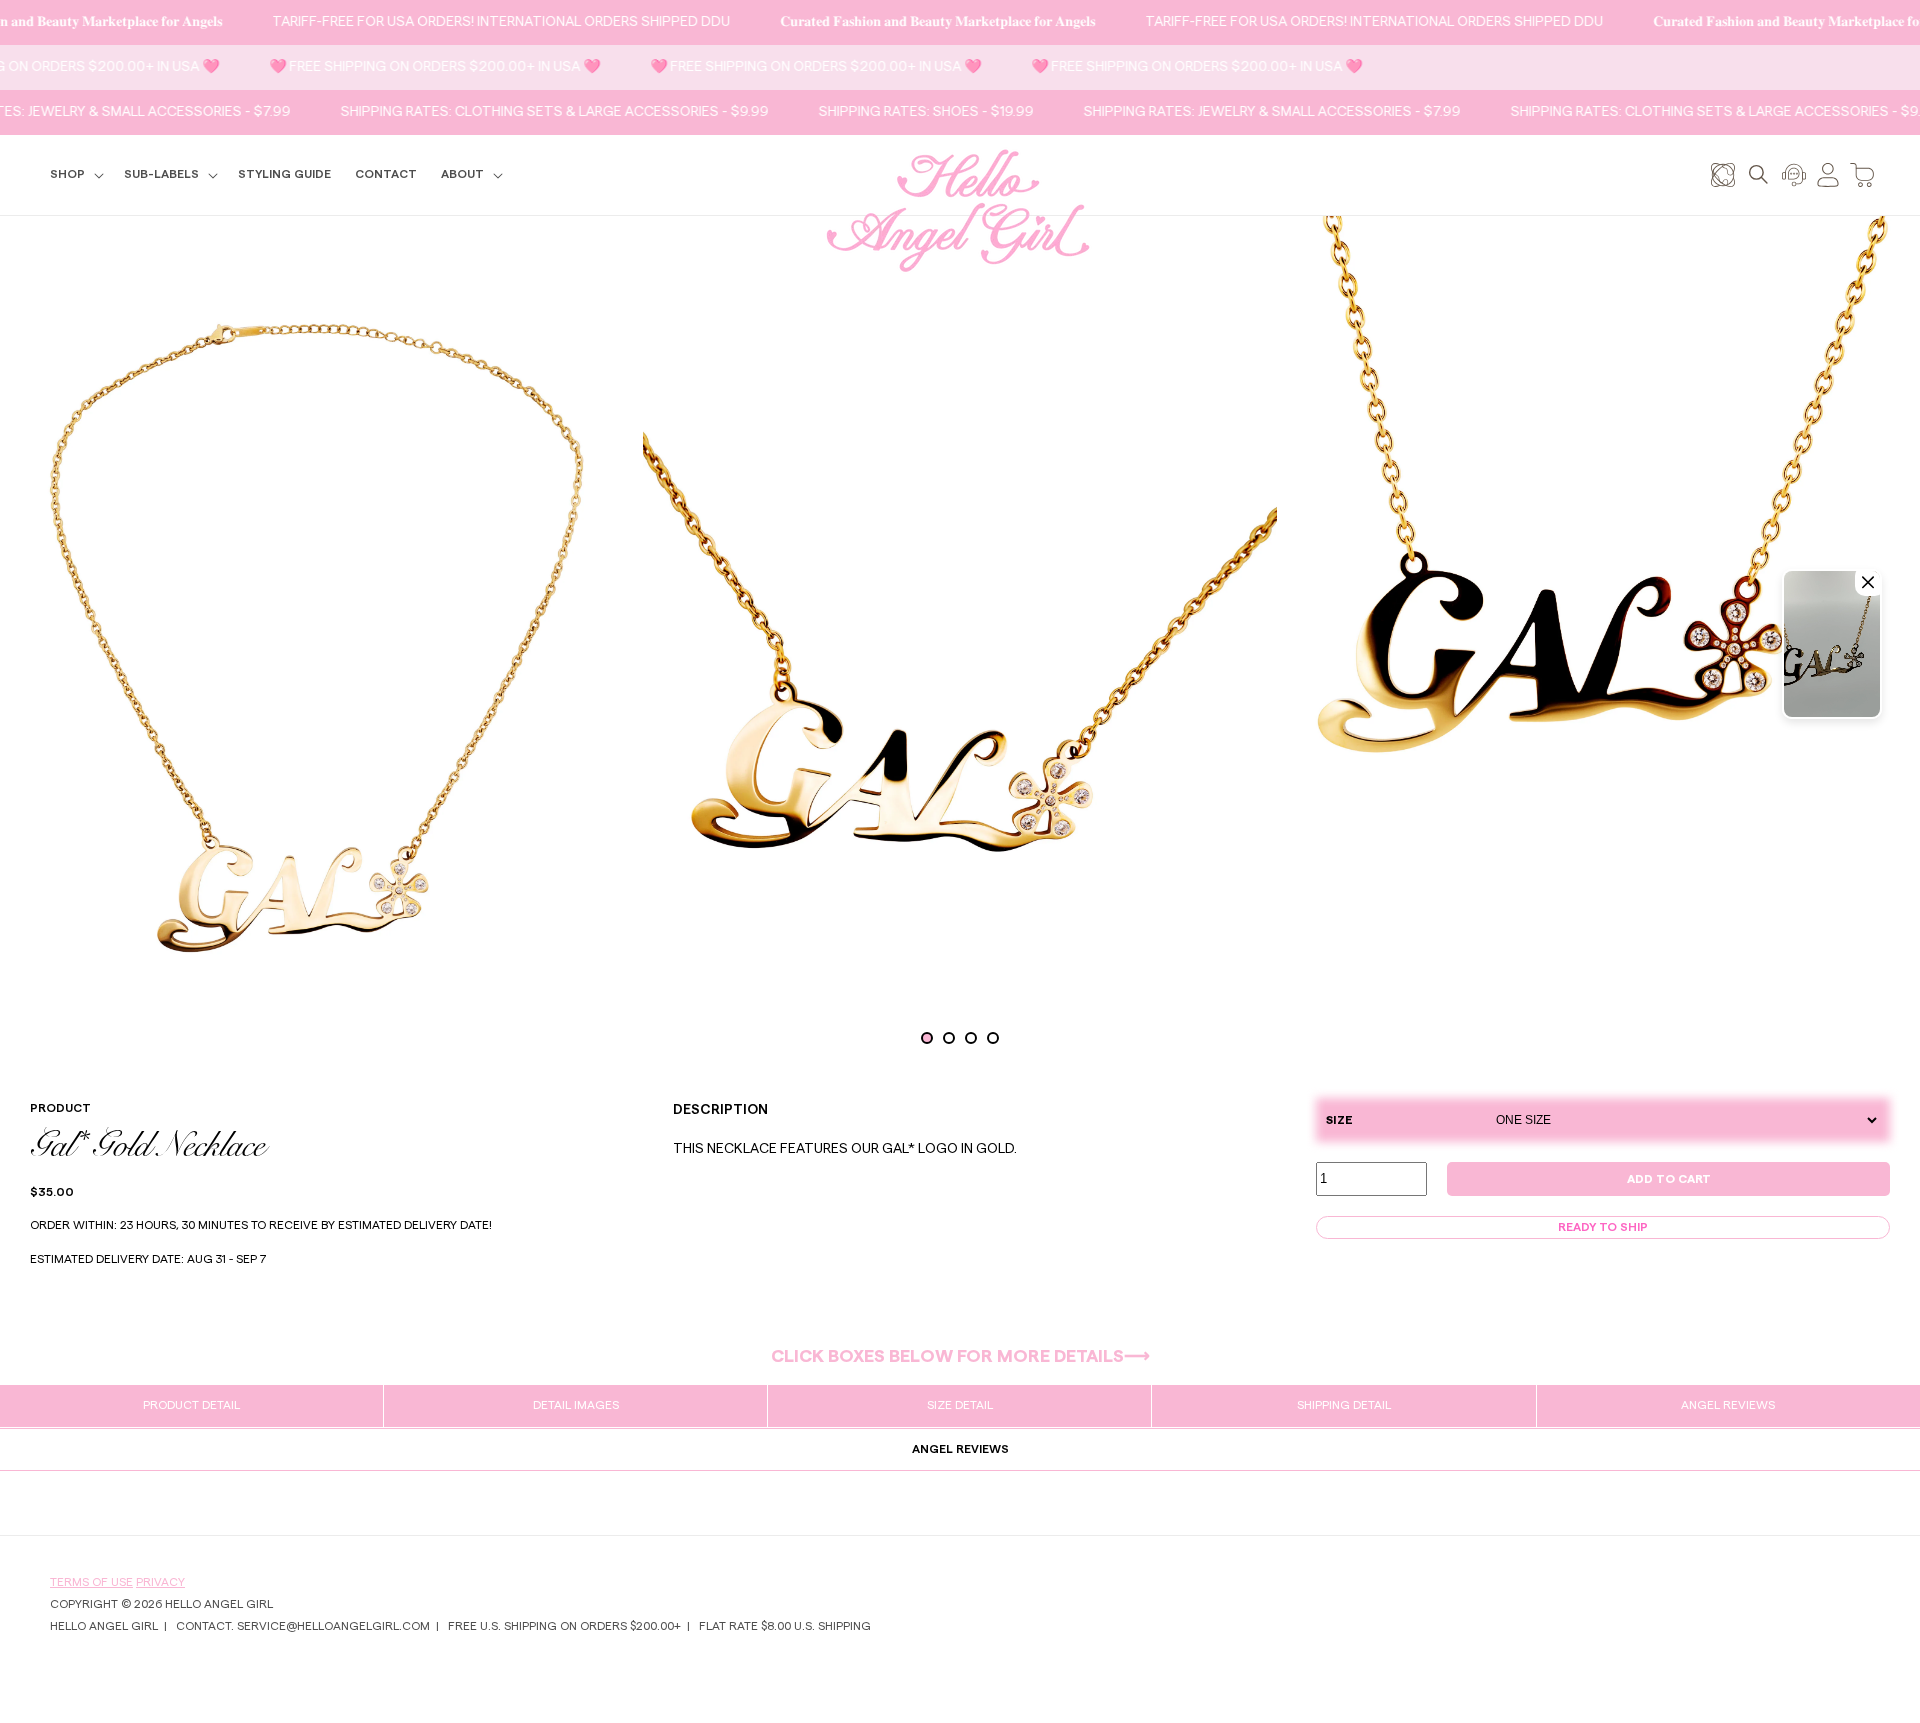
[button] (75, 175)
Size (1339, 1120)
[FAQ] (1794, 174)
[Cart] (1862, 174)
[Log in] (1828, 174)
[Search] (1758, 174)
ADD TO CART (1669, 1179)
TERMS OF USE (91, 1582)
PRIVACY (160, 1582)
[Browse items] (1723, 174)
